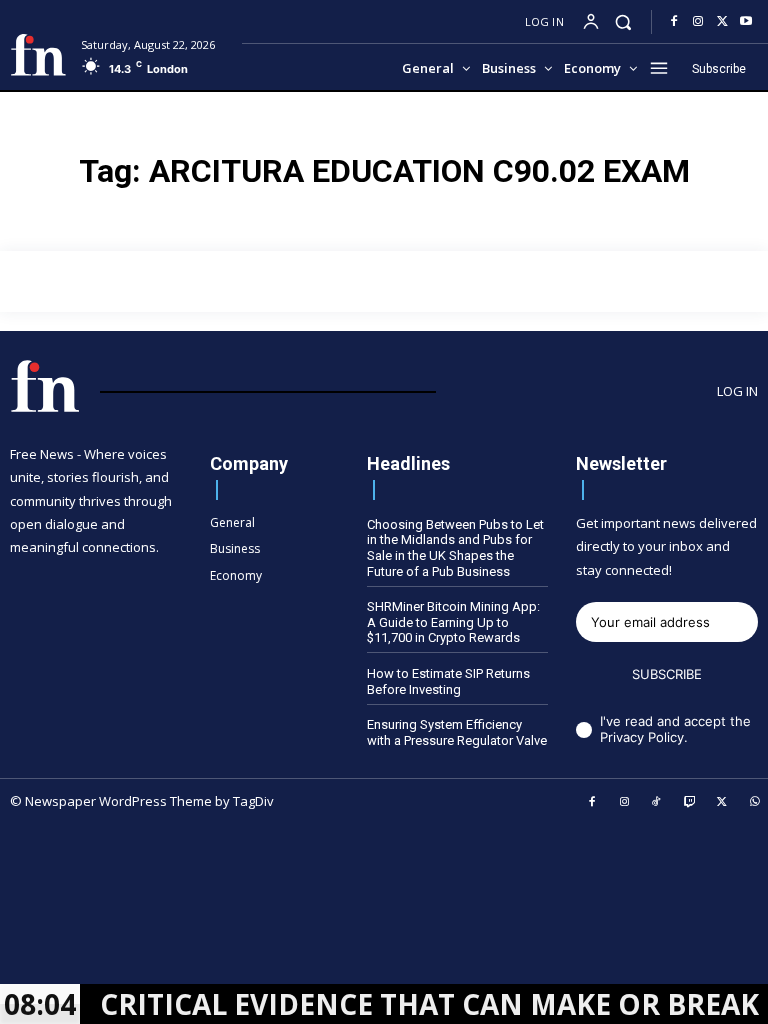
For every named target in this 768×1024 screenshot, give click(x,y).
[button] (623, 21)
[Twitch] (690, 803)
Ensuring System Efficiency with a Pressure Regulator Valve (457, 732)
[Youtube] (746, 22)
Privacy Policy (642, 737)
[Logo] (38, 55)
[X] (722, 22)
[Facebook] (674, 22)
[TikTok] (657, 803)
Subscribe (667, 674)
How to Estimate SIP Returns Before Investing (448, 681)
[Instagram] (698, 22)
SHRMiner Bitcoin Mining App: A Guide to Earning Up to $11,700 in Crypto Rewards (453, 622)
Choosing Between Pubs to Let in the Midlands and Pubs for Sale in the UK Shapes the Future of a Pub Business (455, 548)
